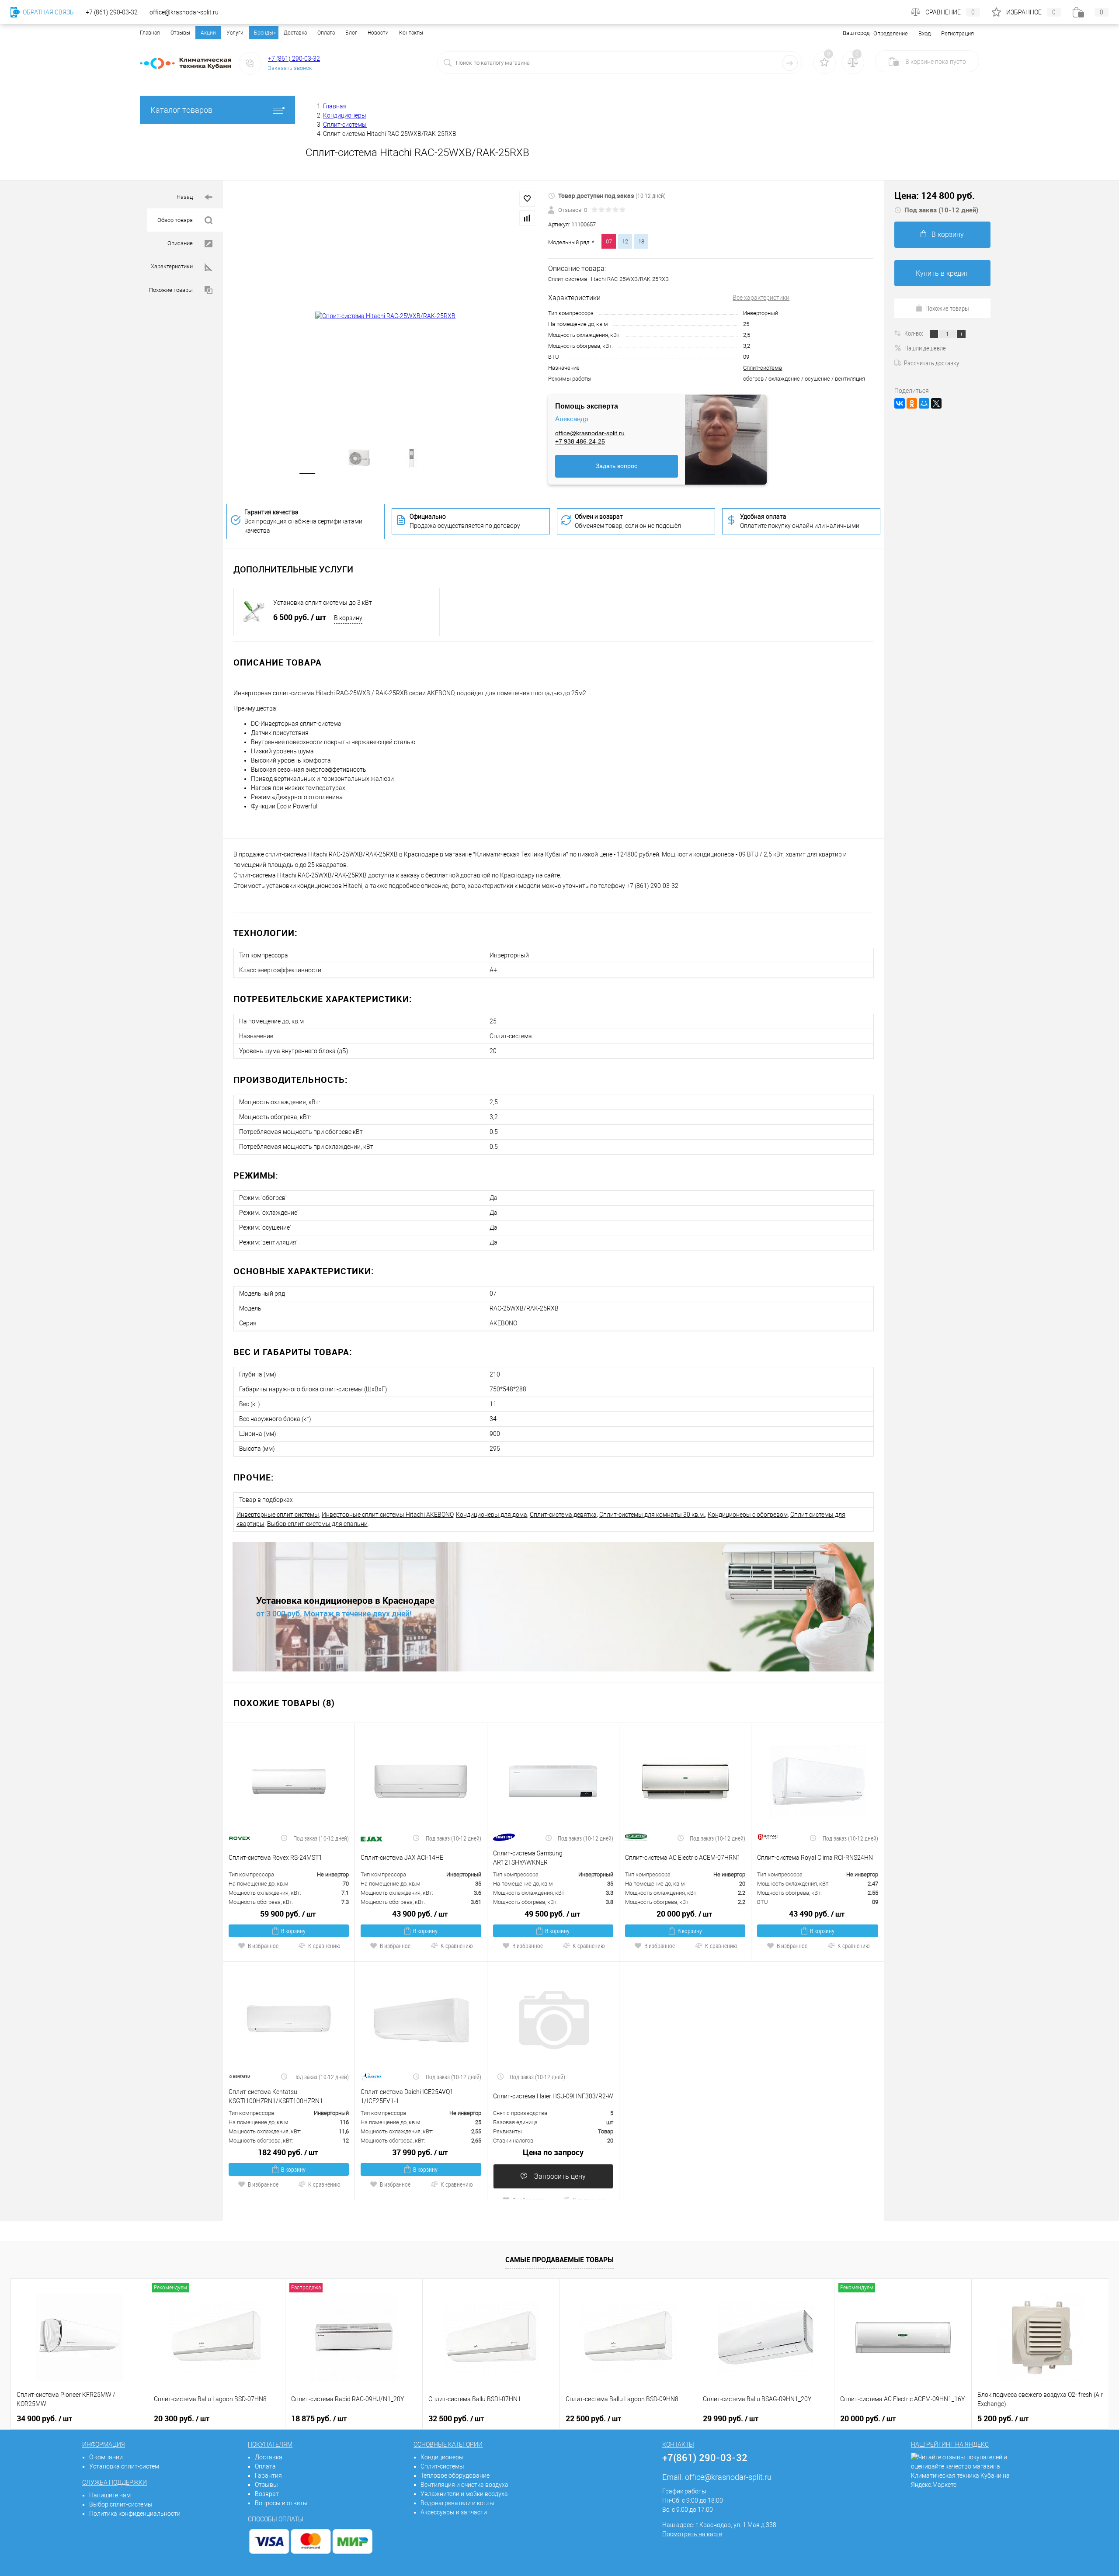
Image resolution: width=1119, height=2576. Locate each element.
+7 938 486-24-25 (580, 441)
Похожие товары (172, 290)
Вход (924, 33)
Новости (378, 33)
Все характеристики (761, 298)
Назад (185, 197)
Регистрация (957, 33)
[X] (936, 403)
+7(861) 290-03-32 (705, 2457)
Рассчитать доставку (931, 363)
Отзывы (180, 33)
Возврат (267, 2494)
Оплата (326, 33)
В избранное (263, 1946)
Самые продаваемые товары (559, 2260)
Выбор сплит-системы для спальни (317, 1524)
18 (641, 241)
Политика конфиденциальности (135, 2514)
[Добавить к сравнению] (527, 218)
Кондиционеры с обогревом (748, 1515)
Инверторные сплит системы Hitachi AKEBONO (387, 1515)
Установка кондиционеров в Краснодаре (345, 1600)
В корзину (348, 618)
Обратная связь (48, 12)
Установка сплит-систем (124, 2466)
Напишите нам (110, 2495)
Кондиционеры (442, 2457)
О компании (106, 2457)
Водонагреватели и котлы (457, 2503)
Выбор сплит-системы (121, 2504)
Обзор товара (176, 220)
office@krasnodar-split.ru (590, 433)
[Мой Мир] (924, 403)
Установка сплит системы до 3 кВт (323, 603)
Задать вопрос (617, 466)
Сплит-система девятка (563, 1515)
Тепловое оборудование (455, 2475)
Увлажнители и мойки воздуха (464, 2494)
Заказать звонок (290, 68)
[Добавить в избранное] (527, 199)
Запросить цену (559, 2176)
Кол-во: (914, 333)
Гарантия (268, 2475)
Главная (150, 33)
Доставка (295, 33)
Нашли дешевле (925, 348)
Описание (181, 243)
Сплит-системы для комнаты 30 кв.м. (652, 1515)
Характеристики (172, 266)
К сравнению (324, 1946)
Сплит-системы (442, 2466)
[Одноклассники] (912, 403)
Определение (891, 33)
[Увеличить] (386, 316)
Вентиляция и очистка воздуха (464, 2485)
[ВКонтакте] (900, 403)
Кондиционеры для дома (492, 1515)
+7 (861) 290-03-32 (294, 59)
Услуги (235, 33)
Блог (351, 33)
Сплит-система (763, 368)
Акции (208, 33)
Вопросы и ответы (281, 2503)
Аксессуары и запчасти (454, 2512)
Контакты (411, 33)
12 (625, 241)
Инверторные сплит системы (278, 1515)
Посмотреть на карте (692, 2534)
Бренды (264, 33)
